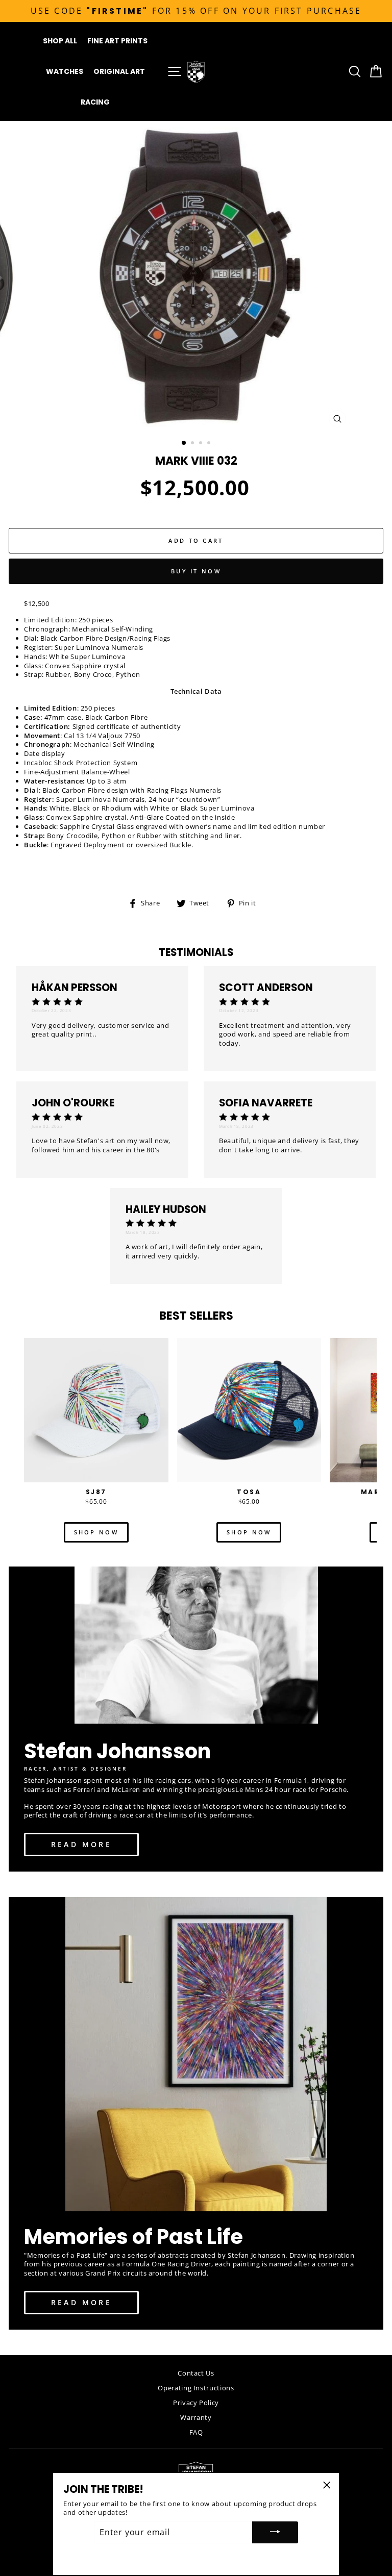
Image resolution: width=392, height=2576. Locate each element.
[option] (196, 11)
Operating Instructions (196, 2388)
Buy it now (196, 571)
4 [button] (210, 444)
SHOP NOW (96, 1532)
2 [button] (193, 444)
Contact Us (196, 2373)
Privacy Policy (196, 2403)
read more (81, 1844)
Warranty (196, 2417)
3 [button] (202, 444)
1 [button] (184, 443)
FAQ (196, 2432)
